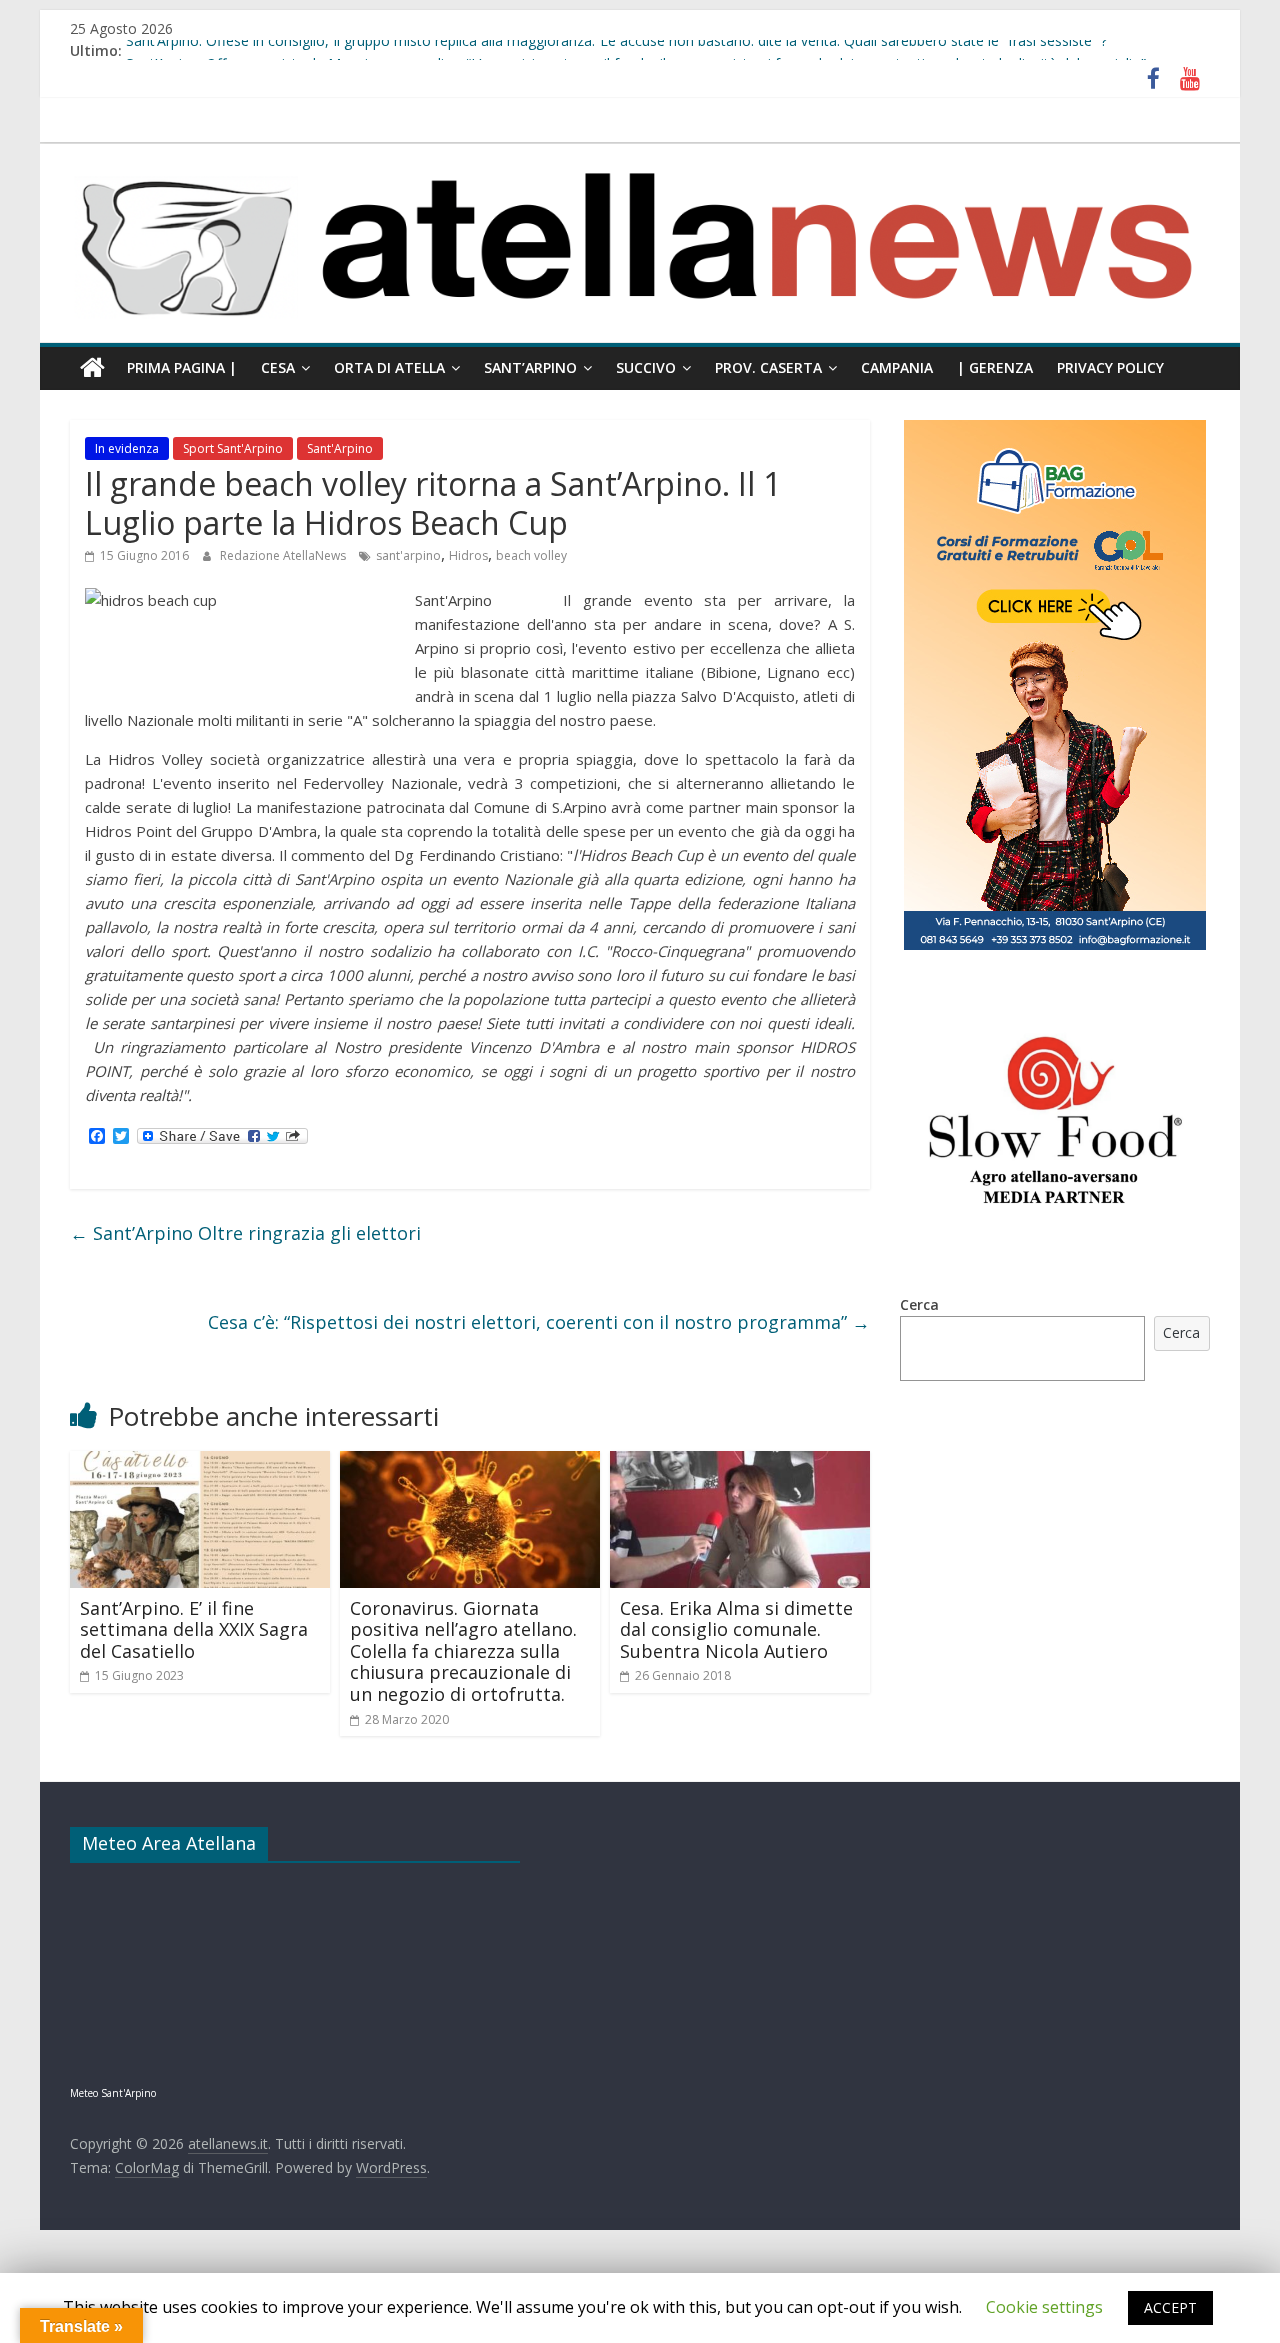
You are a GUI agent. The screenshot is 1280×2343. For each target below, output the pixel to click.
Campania (897, 367)
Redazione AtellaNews (284, 555)
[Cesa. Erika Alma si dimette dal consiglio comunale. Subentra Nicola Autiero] (740, 1463)
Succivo (646, 367)
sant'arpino (408, 555)
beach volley (531, 555)
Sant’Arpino (530, 367)
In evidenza (127, 448)
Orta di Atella (389, 367)
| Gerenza (995, 367)
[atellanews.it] (640, 154)
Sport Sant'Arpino (233, 448)
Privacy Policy (1110, 367)
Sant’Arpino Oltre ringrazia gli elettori (245, 1233)
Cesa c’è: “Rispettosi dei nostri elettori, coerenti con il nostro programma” (539, 1322)
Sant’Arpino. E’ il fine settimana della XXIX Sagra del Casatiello (194, 1629)
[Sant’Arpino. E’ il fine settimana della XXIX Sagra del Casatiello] (200, 1463)
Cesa (278, 367)
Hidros (468, 555)
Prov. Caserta (768, 367)
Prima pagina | (182, 367)
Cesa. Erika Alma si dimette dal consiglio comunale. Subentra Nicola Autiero (736, 1629)
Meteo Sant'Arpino (113, 2093)
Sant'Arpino (340, 448)
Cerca (919, 1304)
